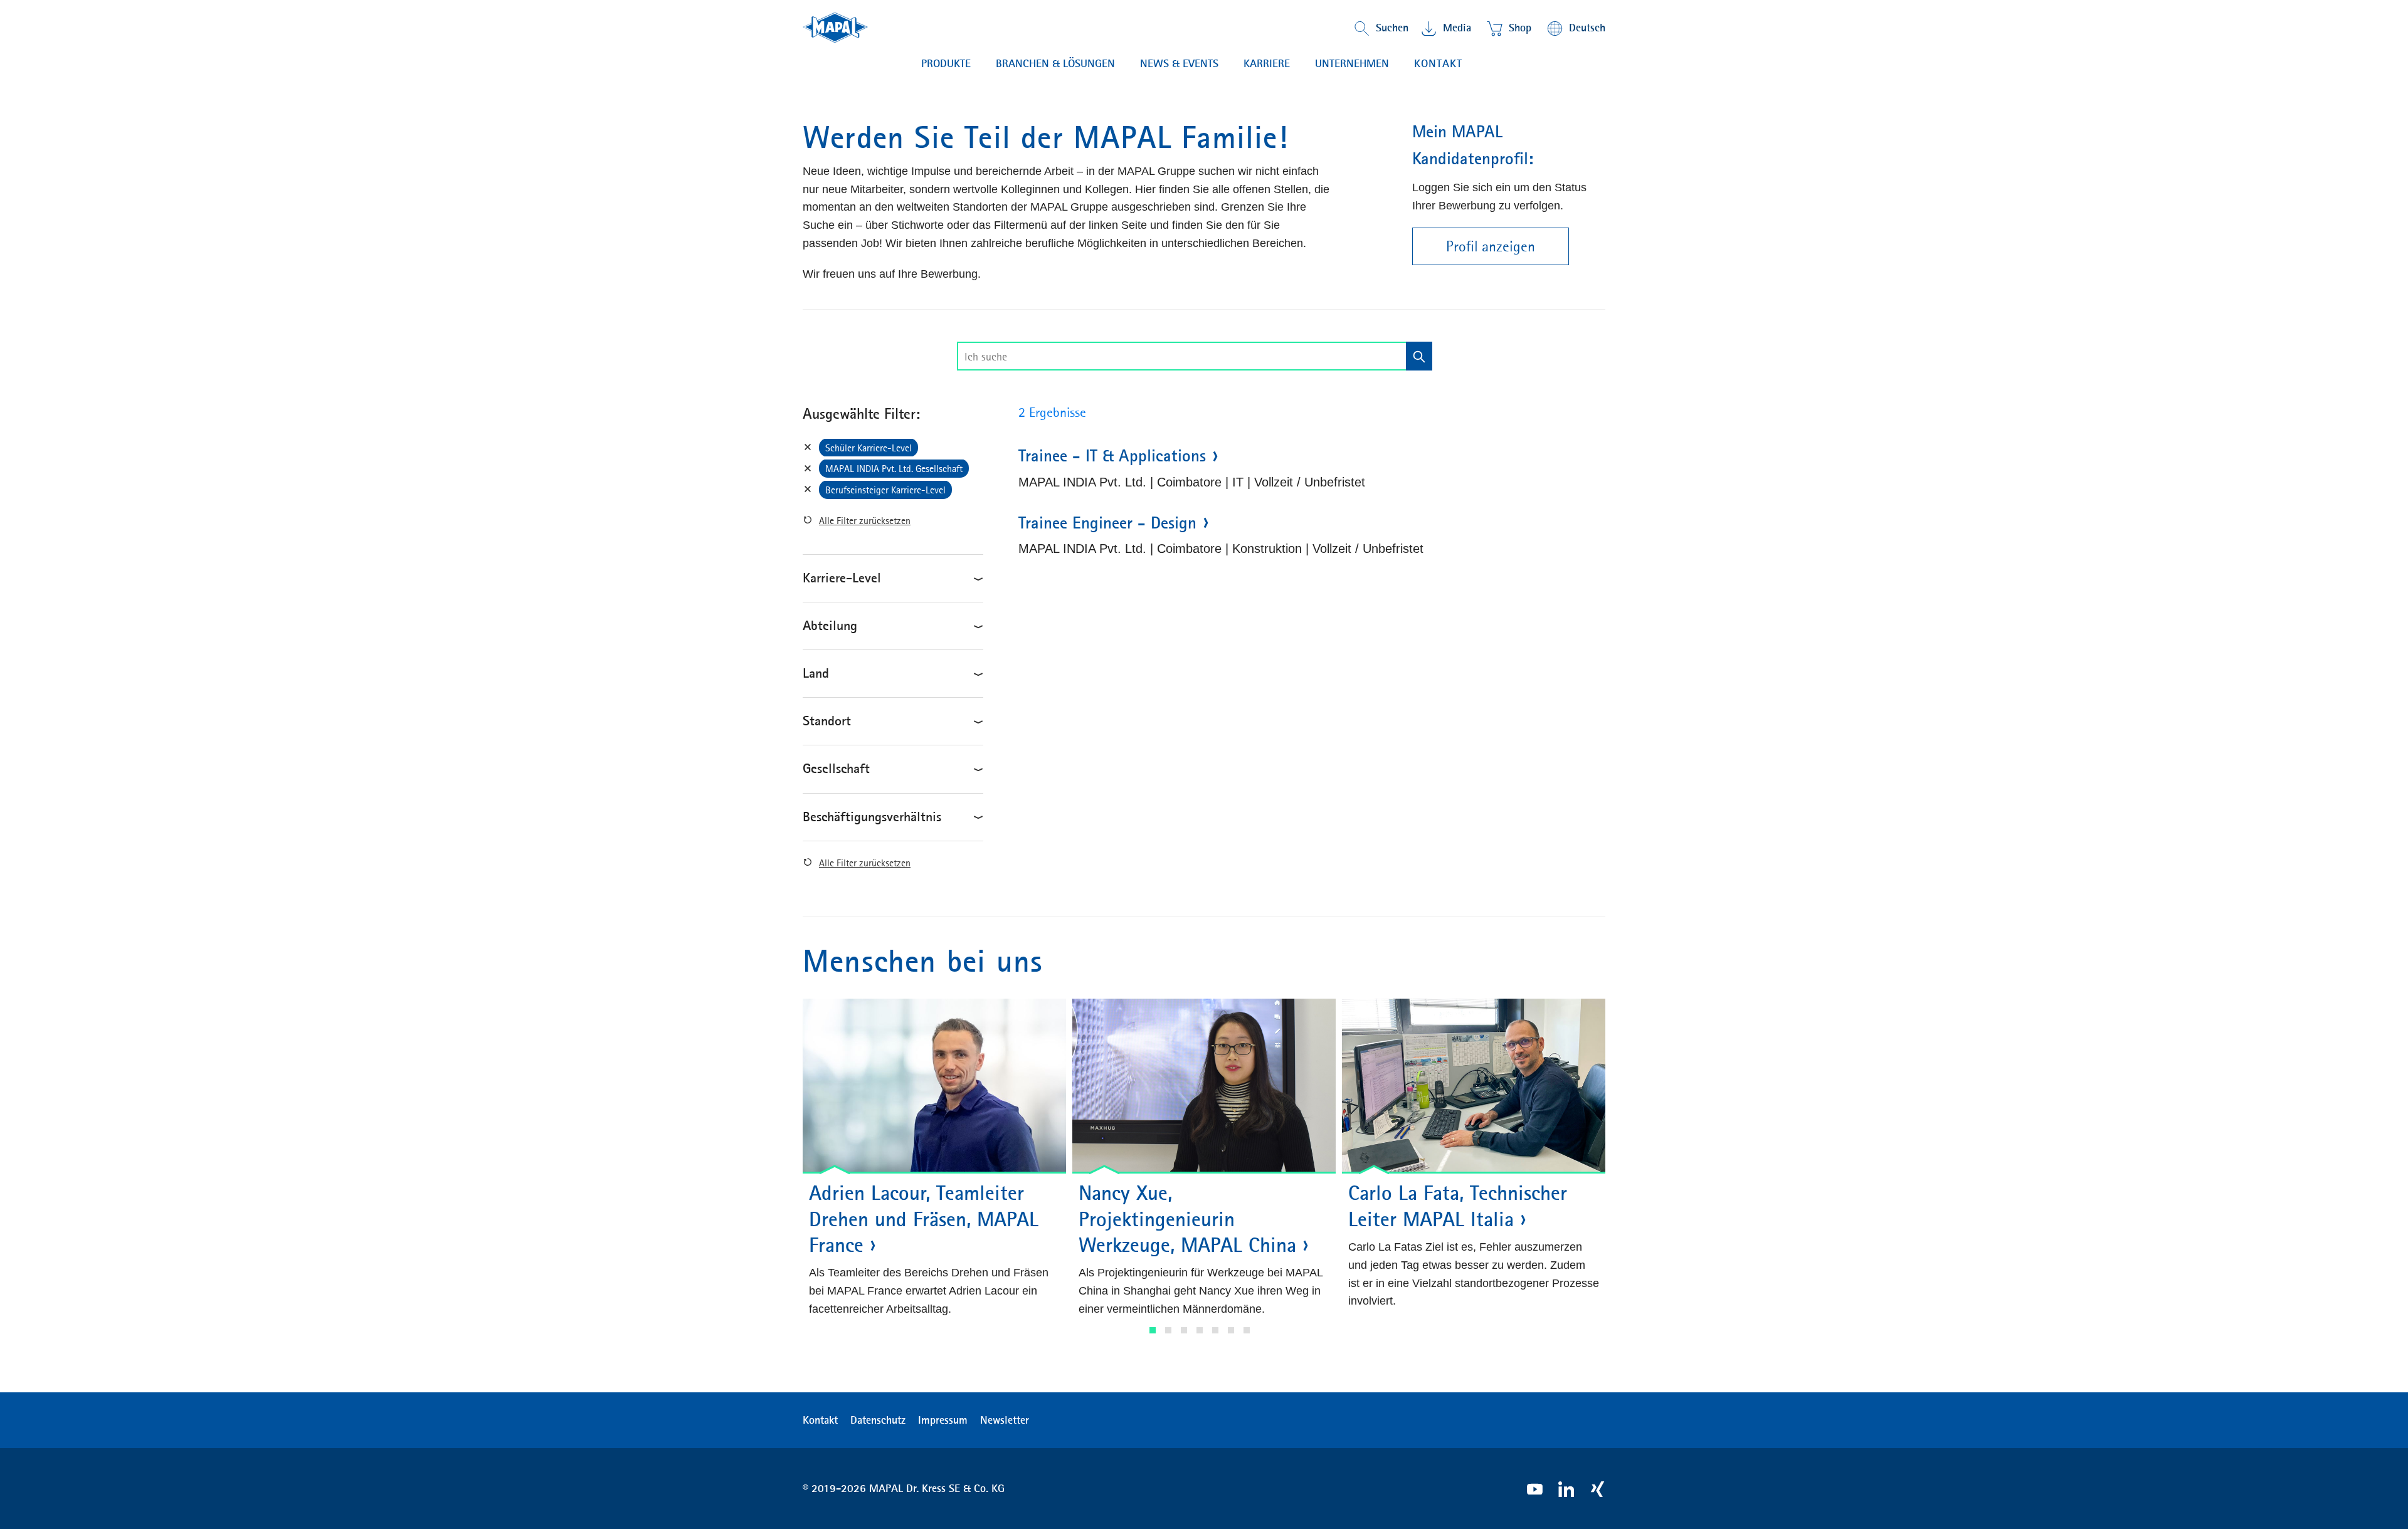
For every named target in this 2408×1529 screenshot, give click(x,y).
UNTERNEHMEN (1352, 63)
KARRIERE (1267, 63)
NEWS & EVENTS (1179, 63)
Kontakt (1438, 63)
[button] (1153, 1330)
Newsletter (1005, 1420)
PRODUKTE (946, 63)
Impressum (943, 1420)
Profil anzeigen (1491, 246)
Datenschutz (878, 1420)
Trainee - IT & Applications (1112, 456)
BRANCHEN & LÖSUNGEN (1055, 63)
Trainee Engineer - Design (1107, 523)
